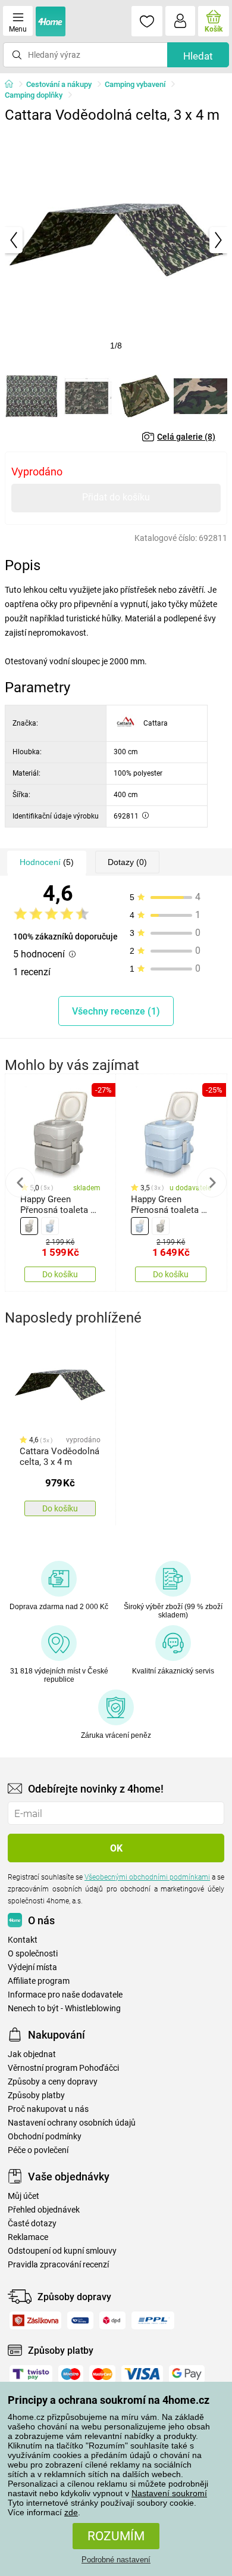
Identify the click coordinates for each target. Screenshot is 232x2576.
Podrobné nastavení (116, 2560)
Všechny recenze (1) (116, 1011)
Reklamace (28, 2237)
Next (212, 1183)
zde (71, 2512)
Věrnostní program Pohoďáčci (63, 2068)
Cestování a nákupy (59, 84)
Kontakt (23, 1940)
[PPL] (153, 2320)
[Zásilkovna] (35, 2320)
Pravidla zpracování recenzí (58, 2265)
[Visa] (142, 2374)
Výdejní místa (32, 1967)
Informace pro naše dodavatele (65, 1995)
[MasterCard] (102, 2374)
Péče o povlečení (38, 2150)
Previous (20, 1183)
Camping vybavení (135, 84)
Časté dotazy (32, 2224)
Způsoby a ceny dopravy (53, 2082)
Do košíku (60, 1274)
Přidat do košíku (116, 497)
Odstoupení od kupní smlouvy (62, 2251)
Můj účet (23, 2196)
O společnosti (33, 1954)
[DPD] (113, 2320)
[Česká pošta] (80, 2320)
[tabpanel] (116, 240)
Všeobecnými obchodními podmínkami (147, 1877)
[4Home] (13, 85)
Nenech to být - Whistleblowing (64, 2009)
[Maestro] (71, 2374)
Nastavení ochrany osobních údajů (72, 2123)
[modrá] (50, 1226)
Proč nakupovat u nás (48, 2109)
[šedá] (29, 1226)
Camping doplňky (34, 95)
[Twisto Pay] (31, 2374)
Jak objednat (32, 2054)
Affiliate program (39, 1981)
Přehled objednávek (44, 2210)
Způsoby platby (36, 2096)
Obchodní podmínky (45, 2137)
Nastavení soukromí (169, 2493)
